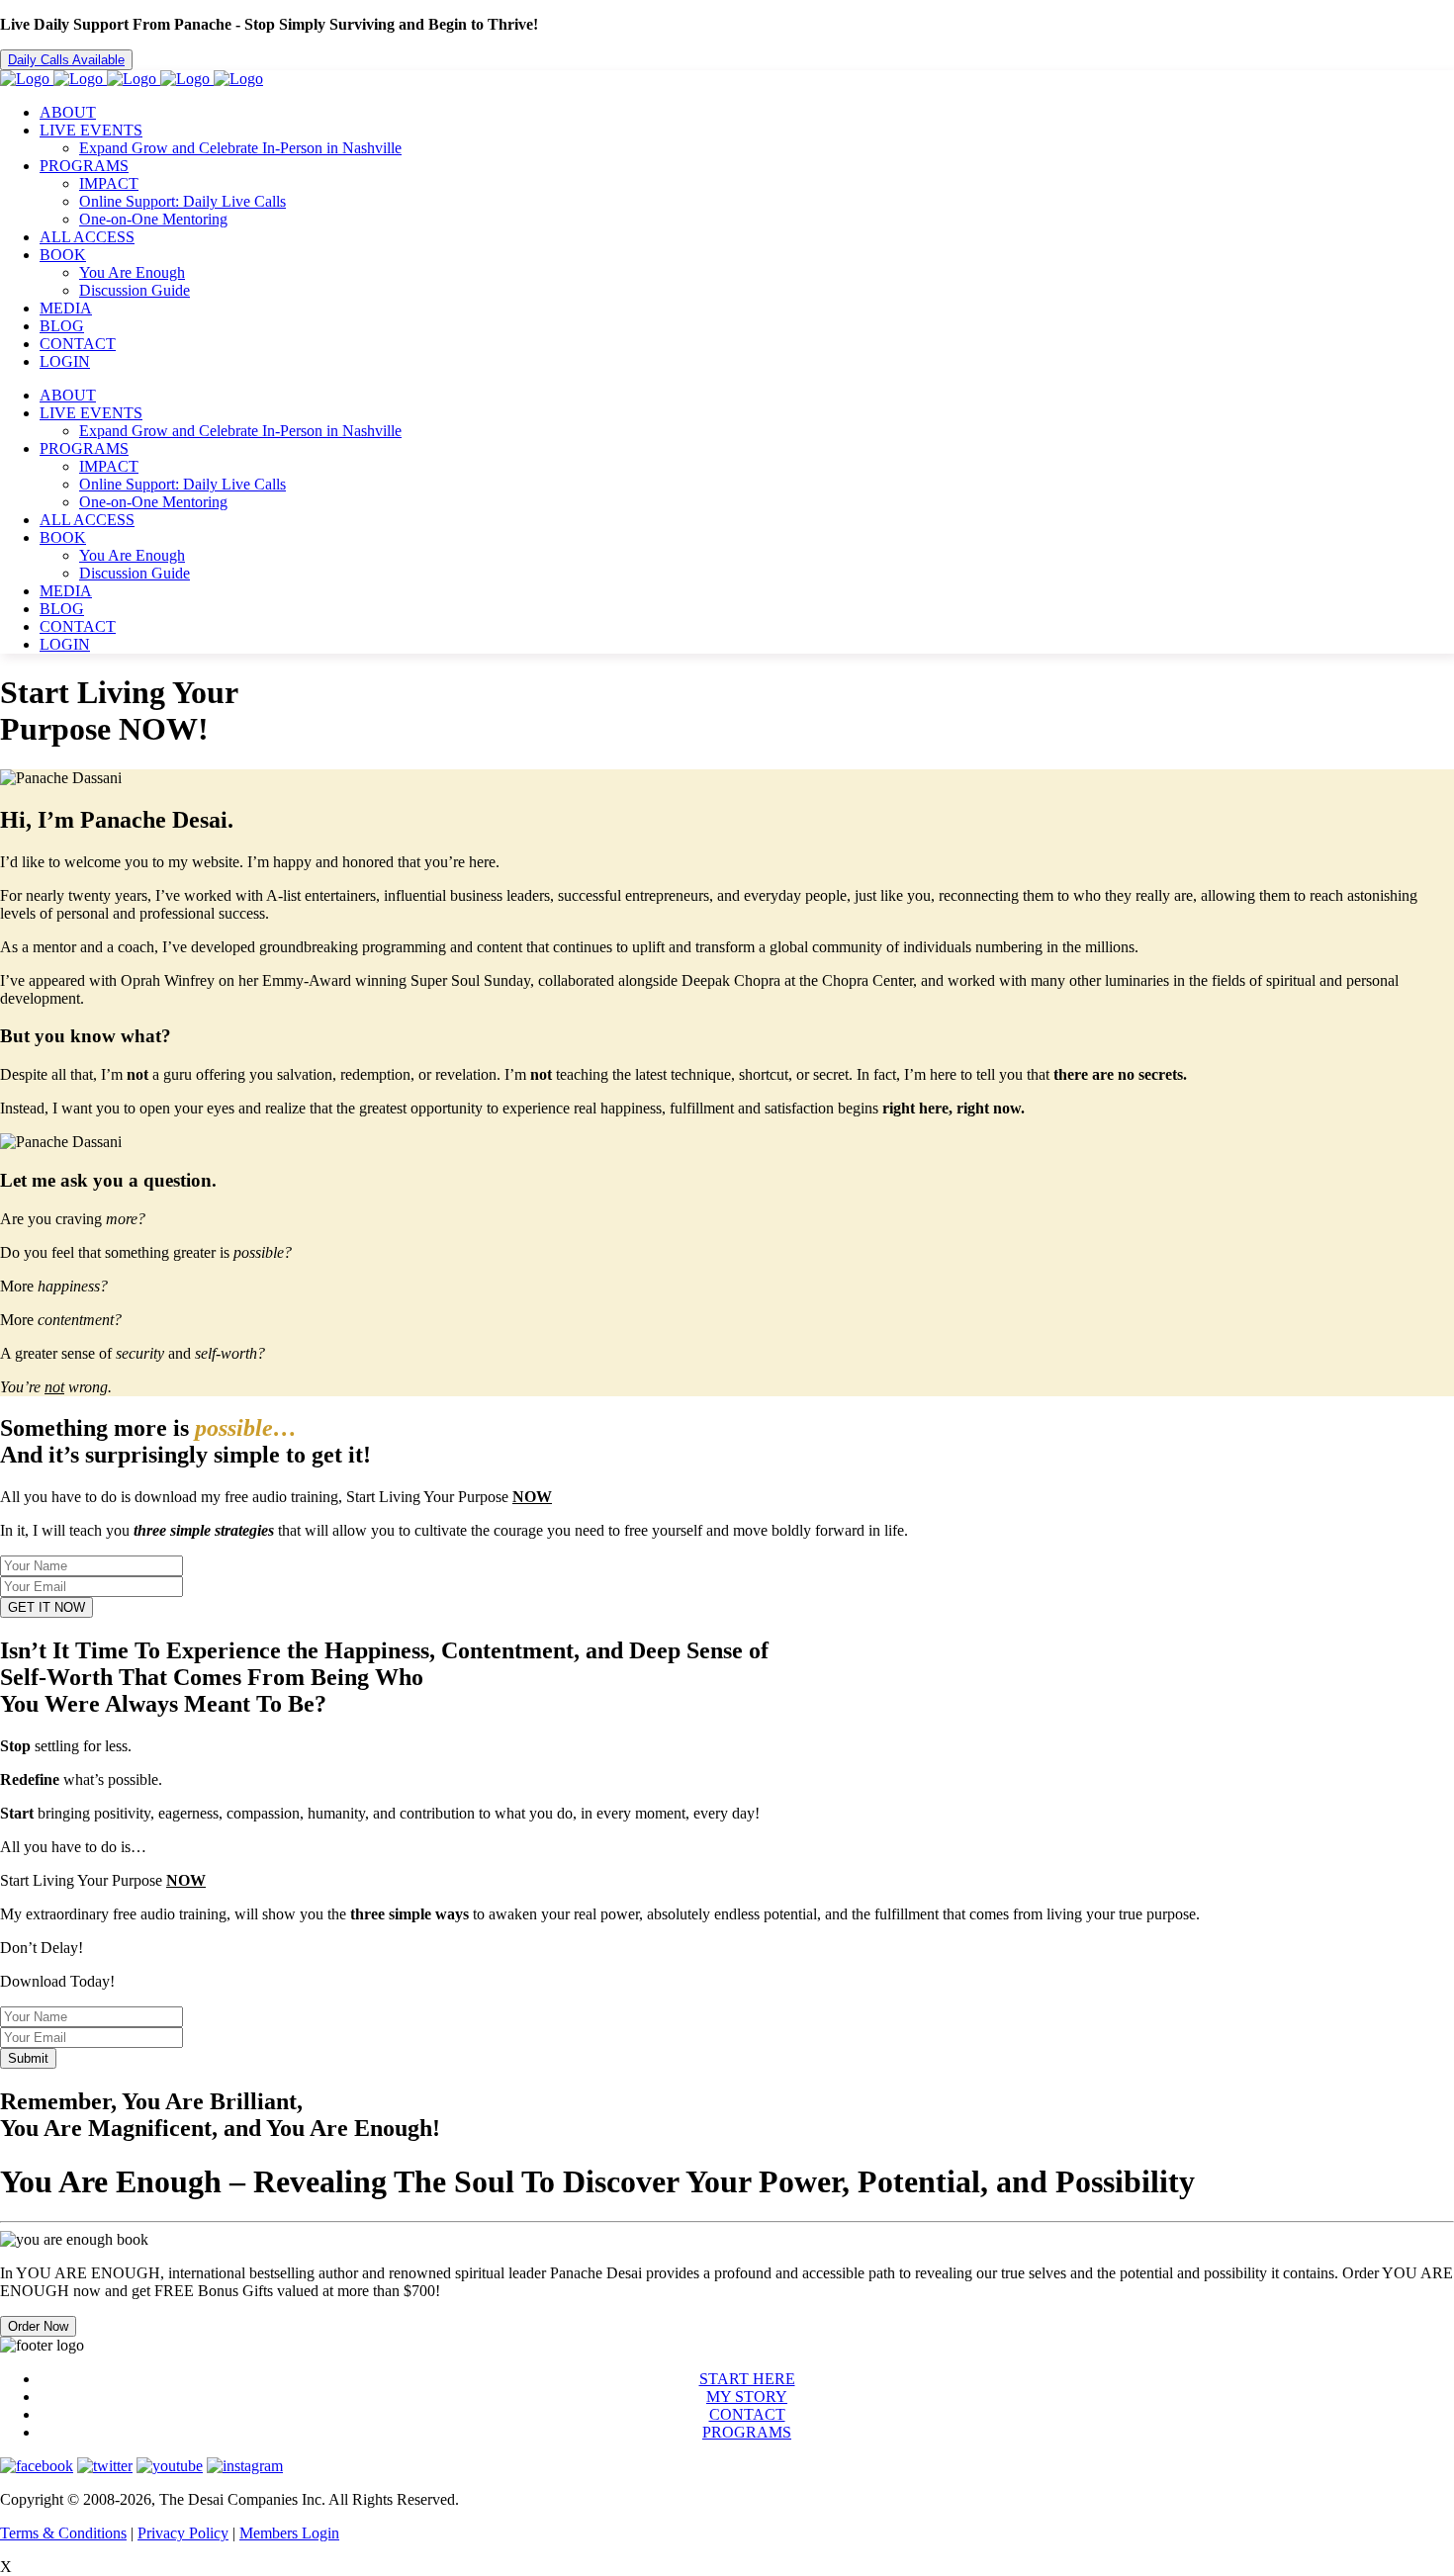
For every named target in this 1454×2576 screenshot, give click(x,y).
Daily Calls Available (66, 60)
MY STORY (747, 2397)
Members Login (289, 2533)
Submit (28, 2058)
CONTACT (747, 2414)
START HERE (747, 2379)
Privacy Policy (183, 2533)
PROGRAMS (747, 2432)
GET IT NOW (46, 1607)
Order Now (38, 2326)
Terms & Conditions (63, 2533)
